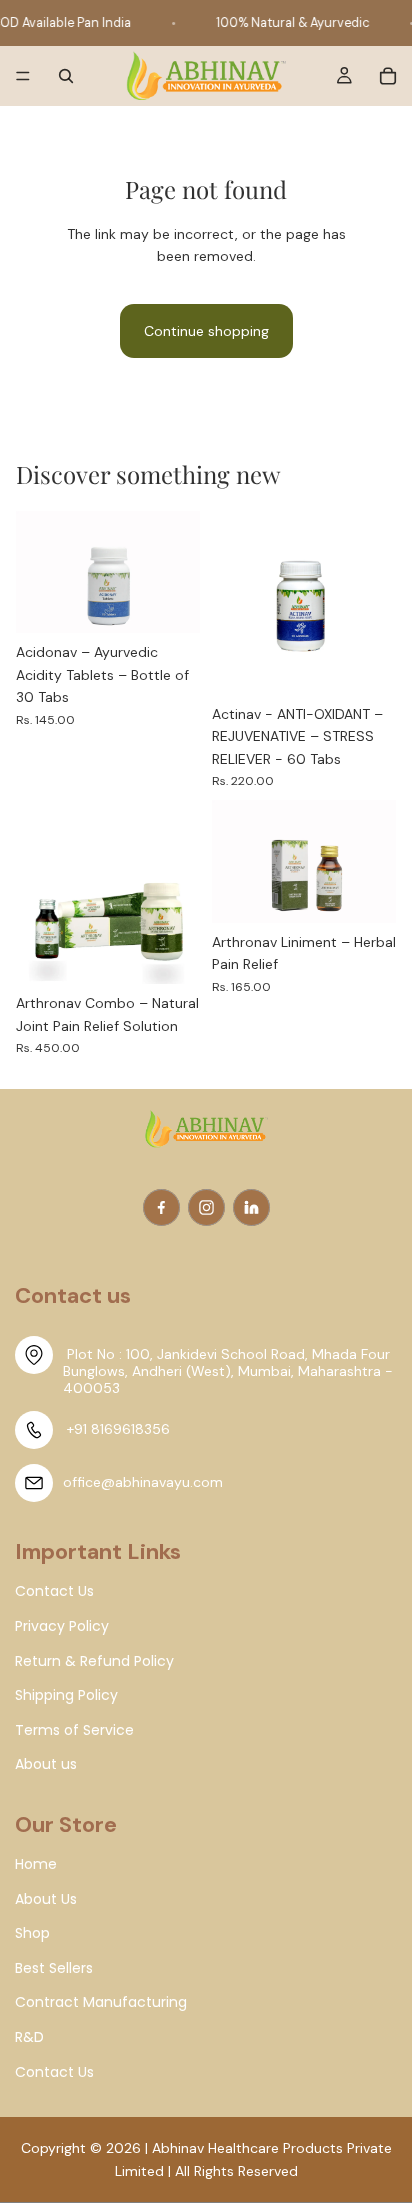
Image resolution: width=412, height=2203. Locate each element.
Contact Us (54, 2072)
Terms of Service (74, 1730)
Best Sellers (54, 1968)
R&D (29, 2037)
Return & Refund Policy (94, 1661)
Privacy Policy (62, 1626)
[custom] (161, 1207)
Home (36, 1864)
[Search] (66, 76)
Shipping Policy (66, 1695)
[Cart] (388, 76)
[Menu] (23, 77)
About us (46, 1764)
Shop (32, 1933)
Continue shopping (206, 331)
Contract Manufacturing (101, 2002)
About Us (46, 1899)
